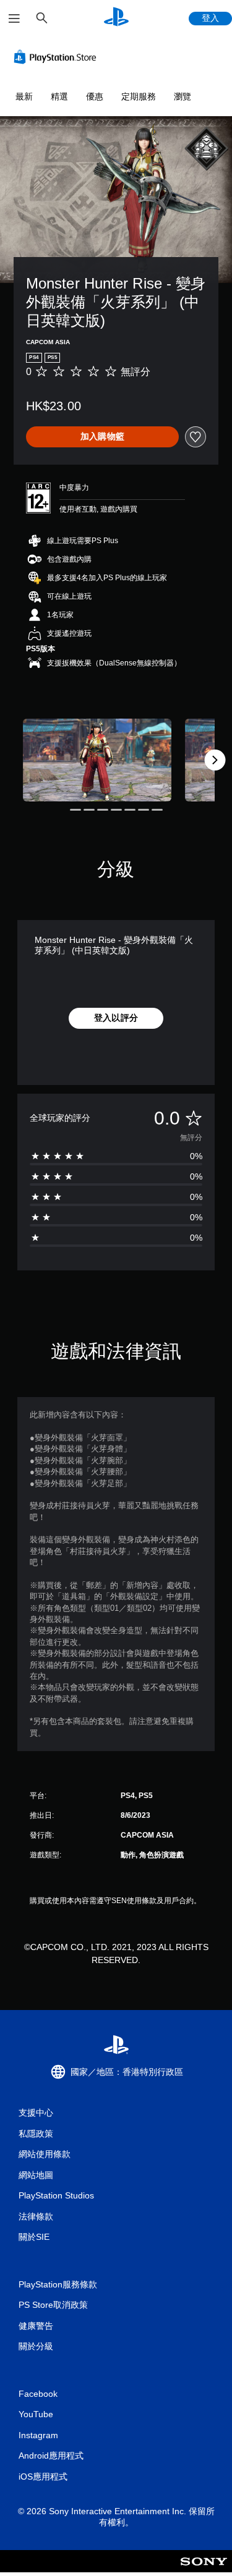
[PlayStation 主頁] (116, 18)
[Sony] (204, 2570)
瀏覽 (183, 96)
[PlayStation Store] (58, 57)
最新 (24, 96)
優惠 (95, 96)
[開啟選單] (14, 19)
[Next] (215, 760)
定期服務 (139, 96)
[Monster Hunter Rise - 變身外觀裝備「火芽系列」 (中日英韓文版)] (97, 760)
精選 (59, 96)
